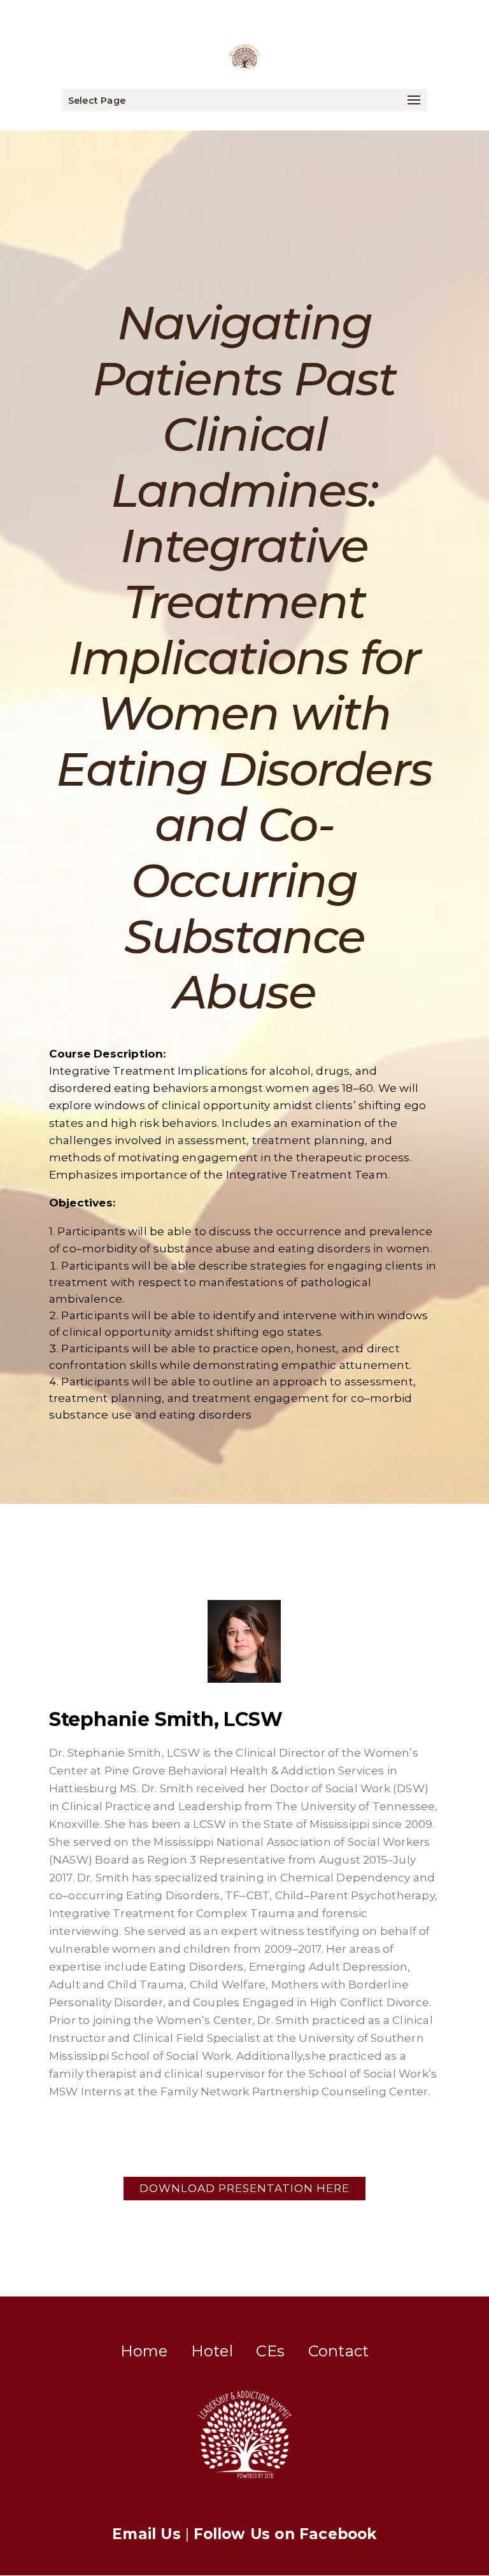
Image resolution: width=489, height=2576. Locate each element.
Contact (338, 2351)
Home (144, 2351)
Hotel (212, 2351)
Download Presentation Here (244, 2188)
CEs (271, 2351)
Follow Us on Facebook (285, 2534)
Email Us (146, 2534)
